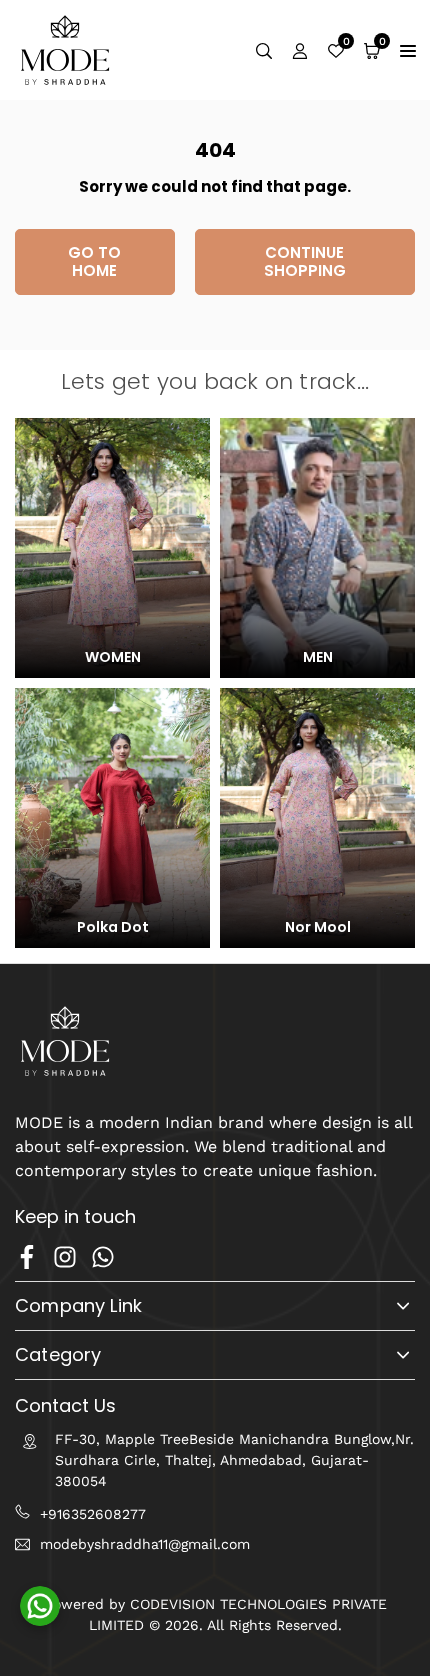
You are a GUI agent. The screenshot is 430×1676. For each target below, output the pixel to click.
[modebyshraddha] (65, 48)
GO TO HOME (94, 261)
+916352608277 (93, 1514)
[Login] (300, 50)
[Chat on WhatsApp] (40, 1606)
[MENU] (408, 50)
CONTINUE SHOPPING (305, 261)
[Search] (264, 50)
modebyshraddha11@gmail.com (145, 1544)
